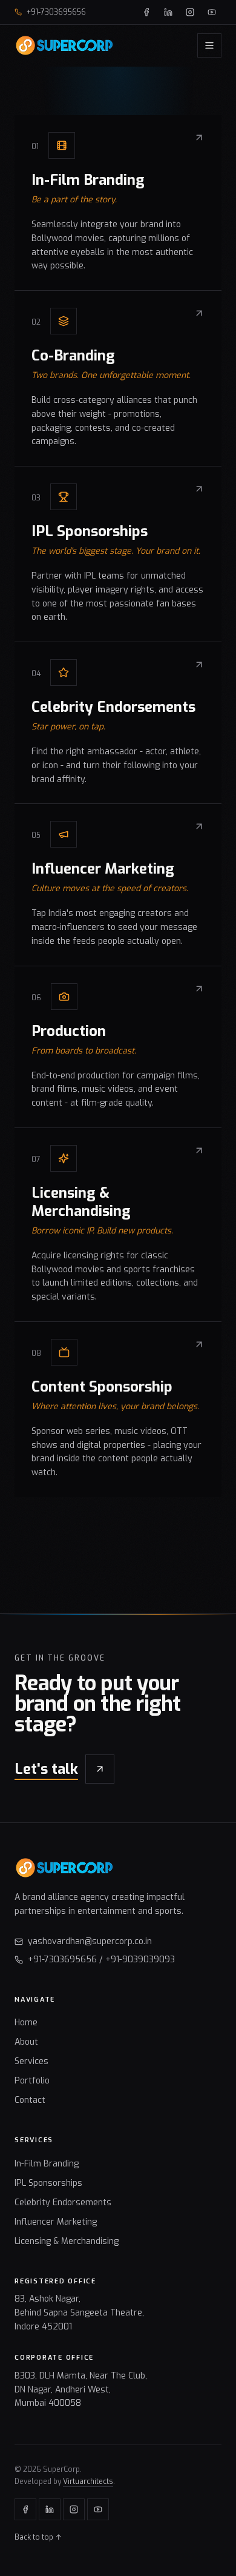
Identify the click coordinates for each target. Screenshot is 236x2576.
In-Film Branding (47, 2164)
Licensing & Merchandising (67, 2241)
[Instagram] (190, 12)
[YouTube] (212, 12)
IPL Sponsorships (48, 2183)
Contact (30, 2100)
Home (26, 2023)
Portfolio (32, 2081)
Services (31, 2061)
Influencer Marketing (56, 2222)
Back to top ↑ (38, 2537)
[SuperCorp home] (64, 45)
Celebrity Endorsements (63, 2203)
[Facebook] (146, 12)
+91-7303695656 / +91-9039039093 (101, 1960)
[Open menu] (209, 45)
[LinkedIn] (168, 12)
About (26, 2042)
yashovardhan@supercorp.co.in (90, 1941)
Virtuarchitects (88, 2481)
